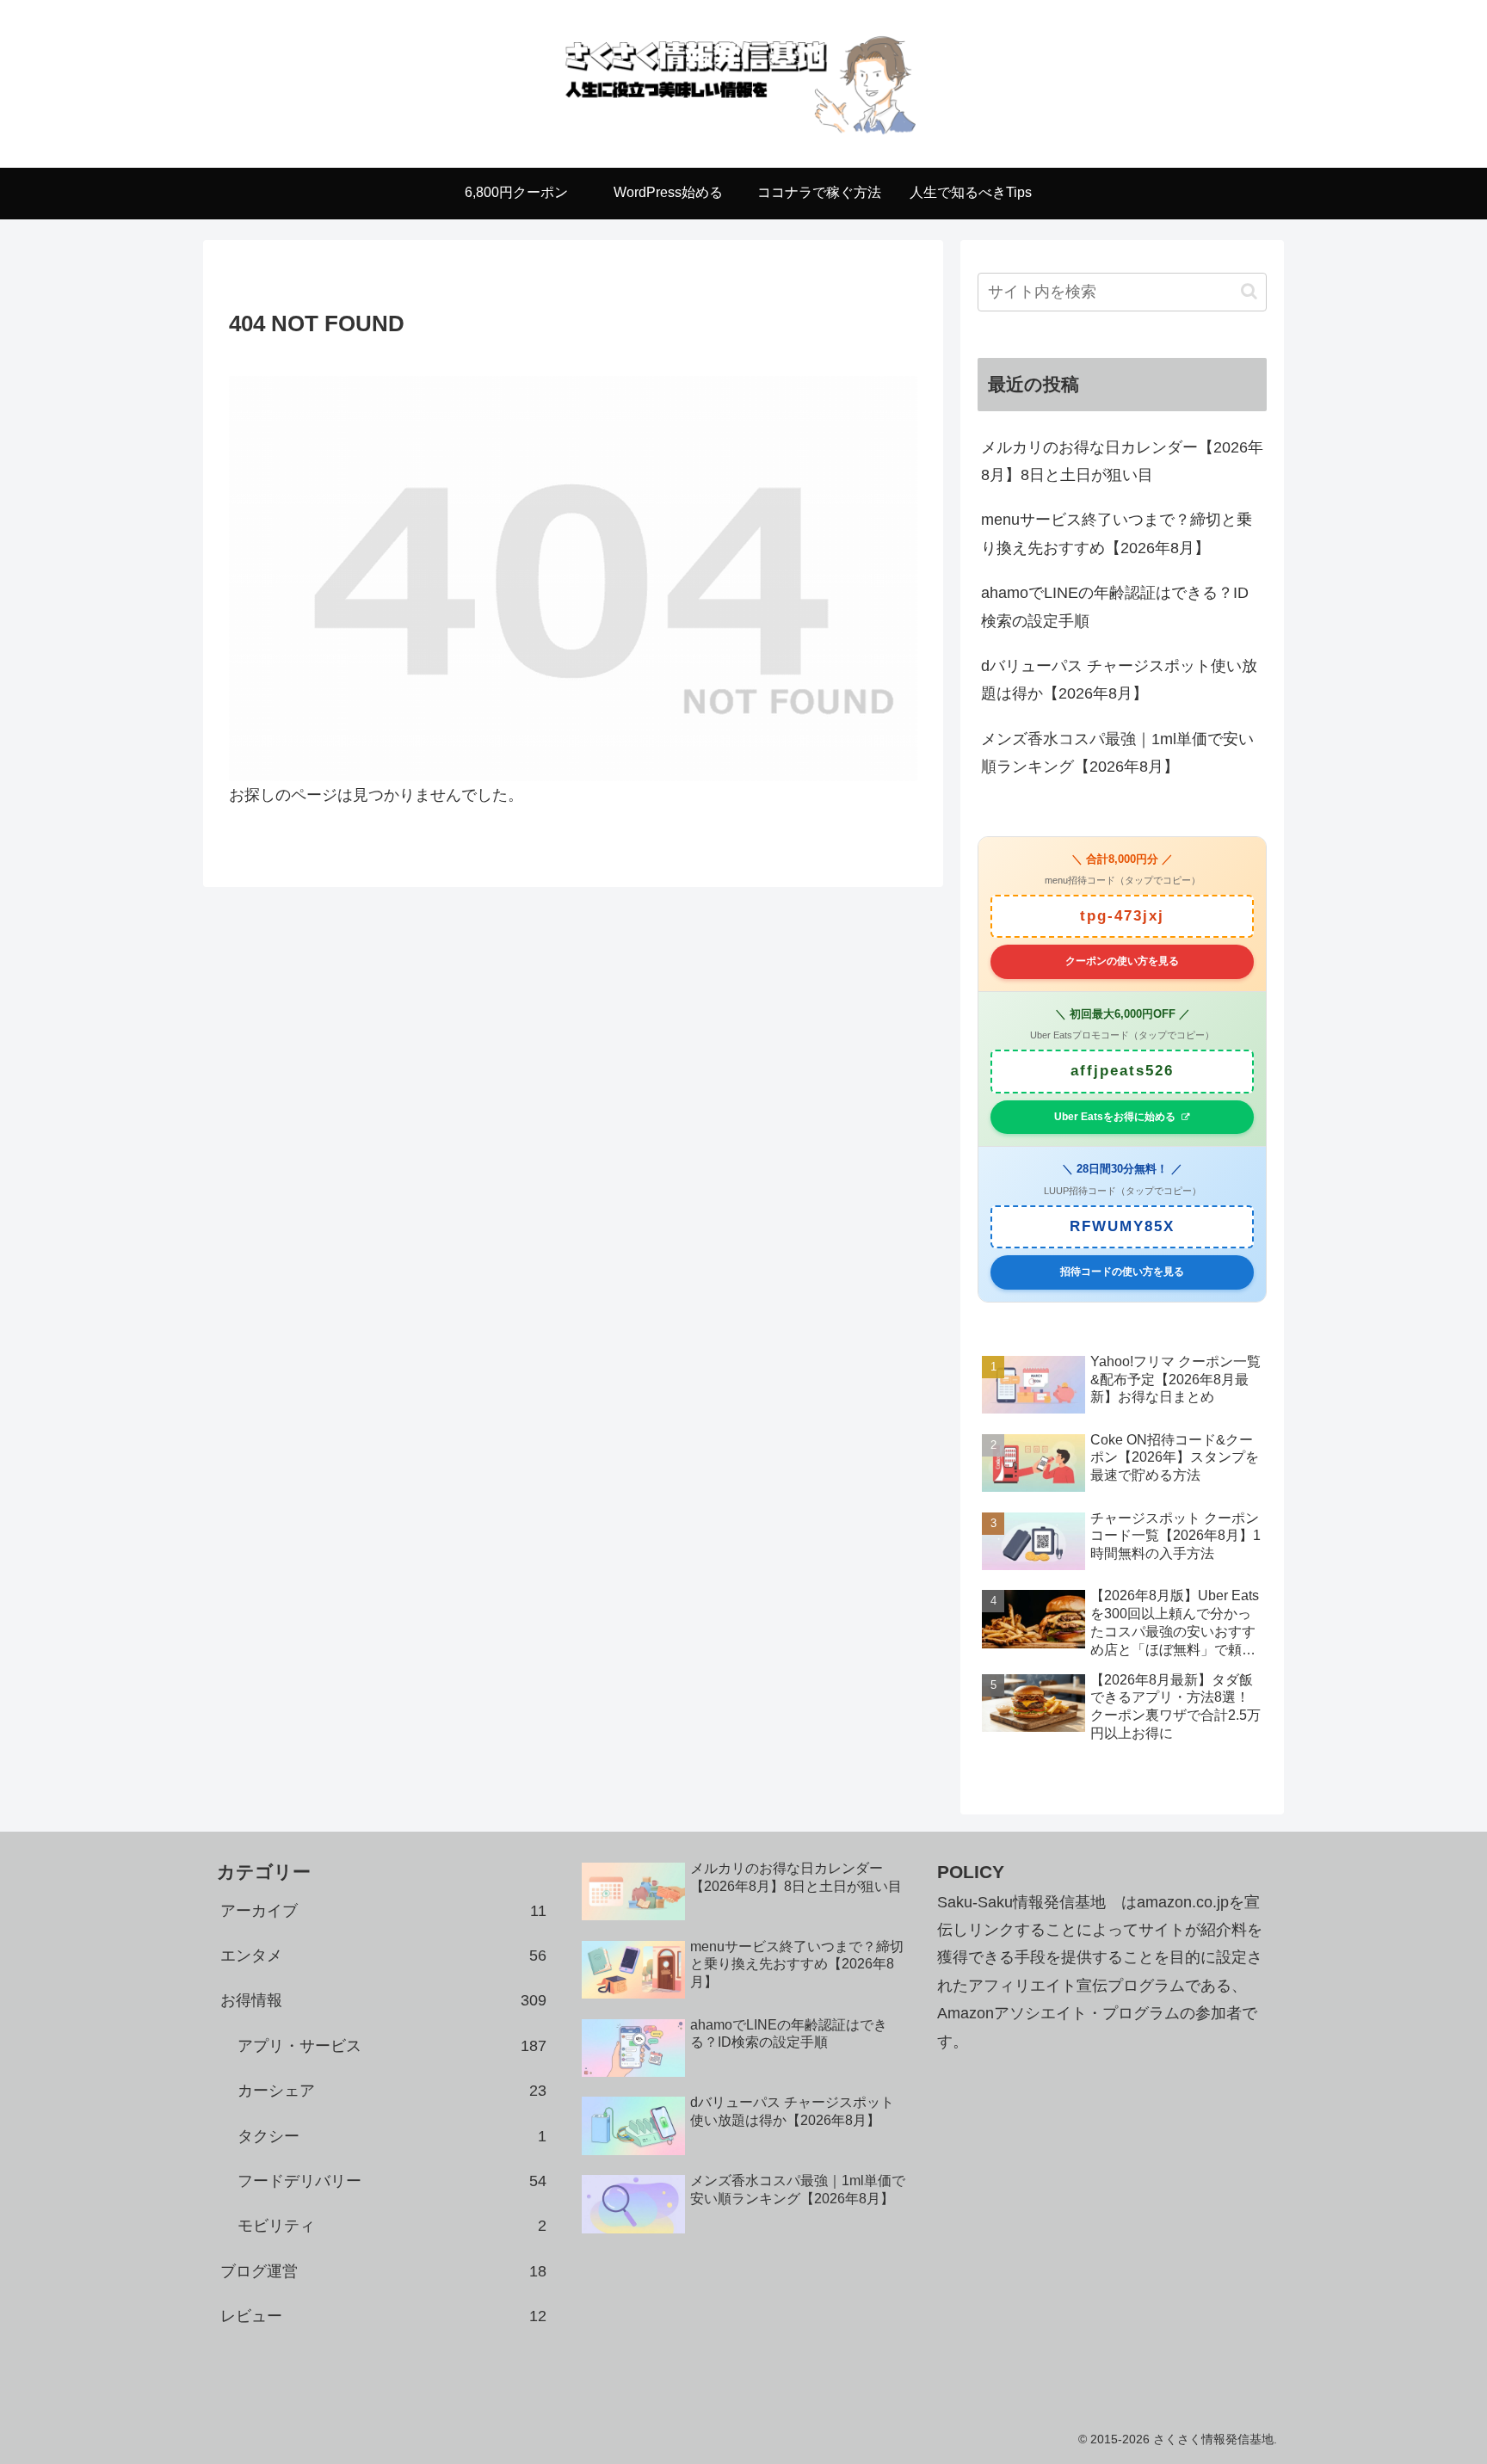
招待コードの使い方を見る (1122, 1272)
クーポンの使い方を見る (1122, 961)
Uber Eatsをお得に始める (1115, 1117)
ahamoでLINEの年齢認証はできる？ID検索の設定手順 (1115, 607)
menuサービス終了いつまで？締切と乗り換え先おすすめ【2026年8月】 (1117, 533)
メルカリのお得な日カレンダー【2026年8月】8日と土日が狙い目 (1122, 461)
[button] (1249, 291)
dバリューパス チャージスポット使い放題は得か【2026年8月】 (1119, 680)
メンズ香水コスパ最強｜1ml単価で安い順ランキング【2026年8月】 (1117, 753)
